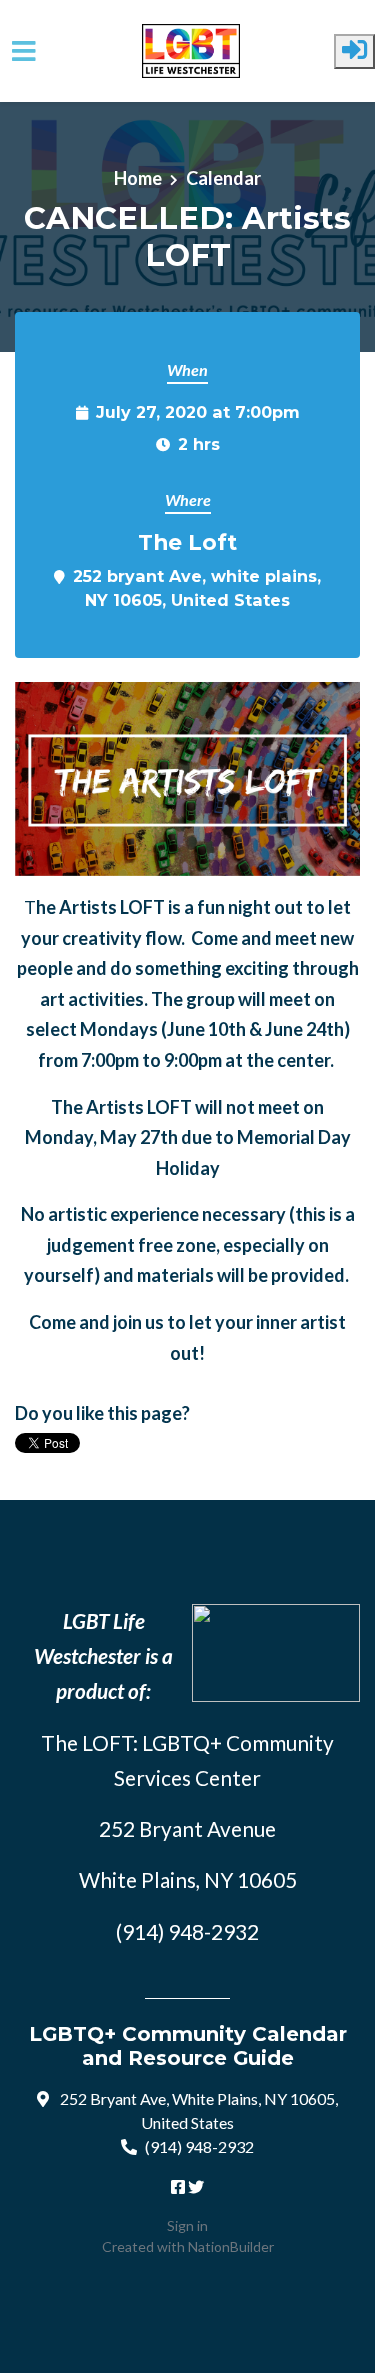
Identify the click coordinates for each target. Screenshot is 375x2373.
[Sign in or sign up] (354, 51)
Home (138, 178)
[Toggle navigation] (24, 51)
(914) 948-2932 (199, 2146)
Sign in (187, 2225)
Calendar (223, 178)
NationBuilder (231, 2246)
